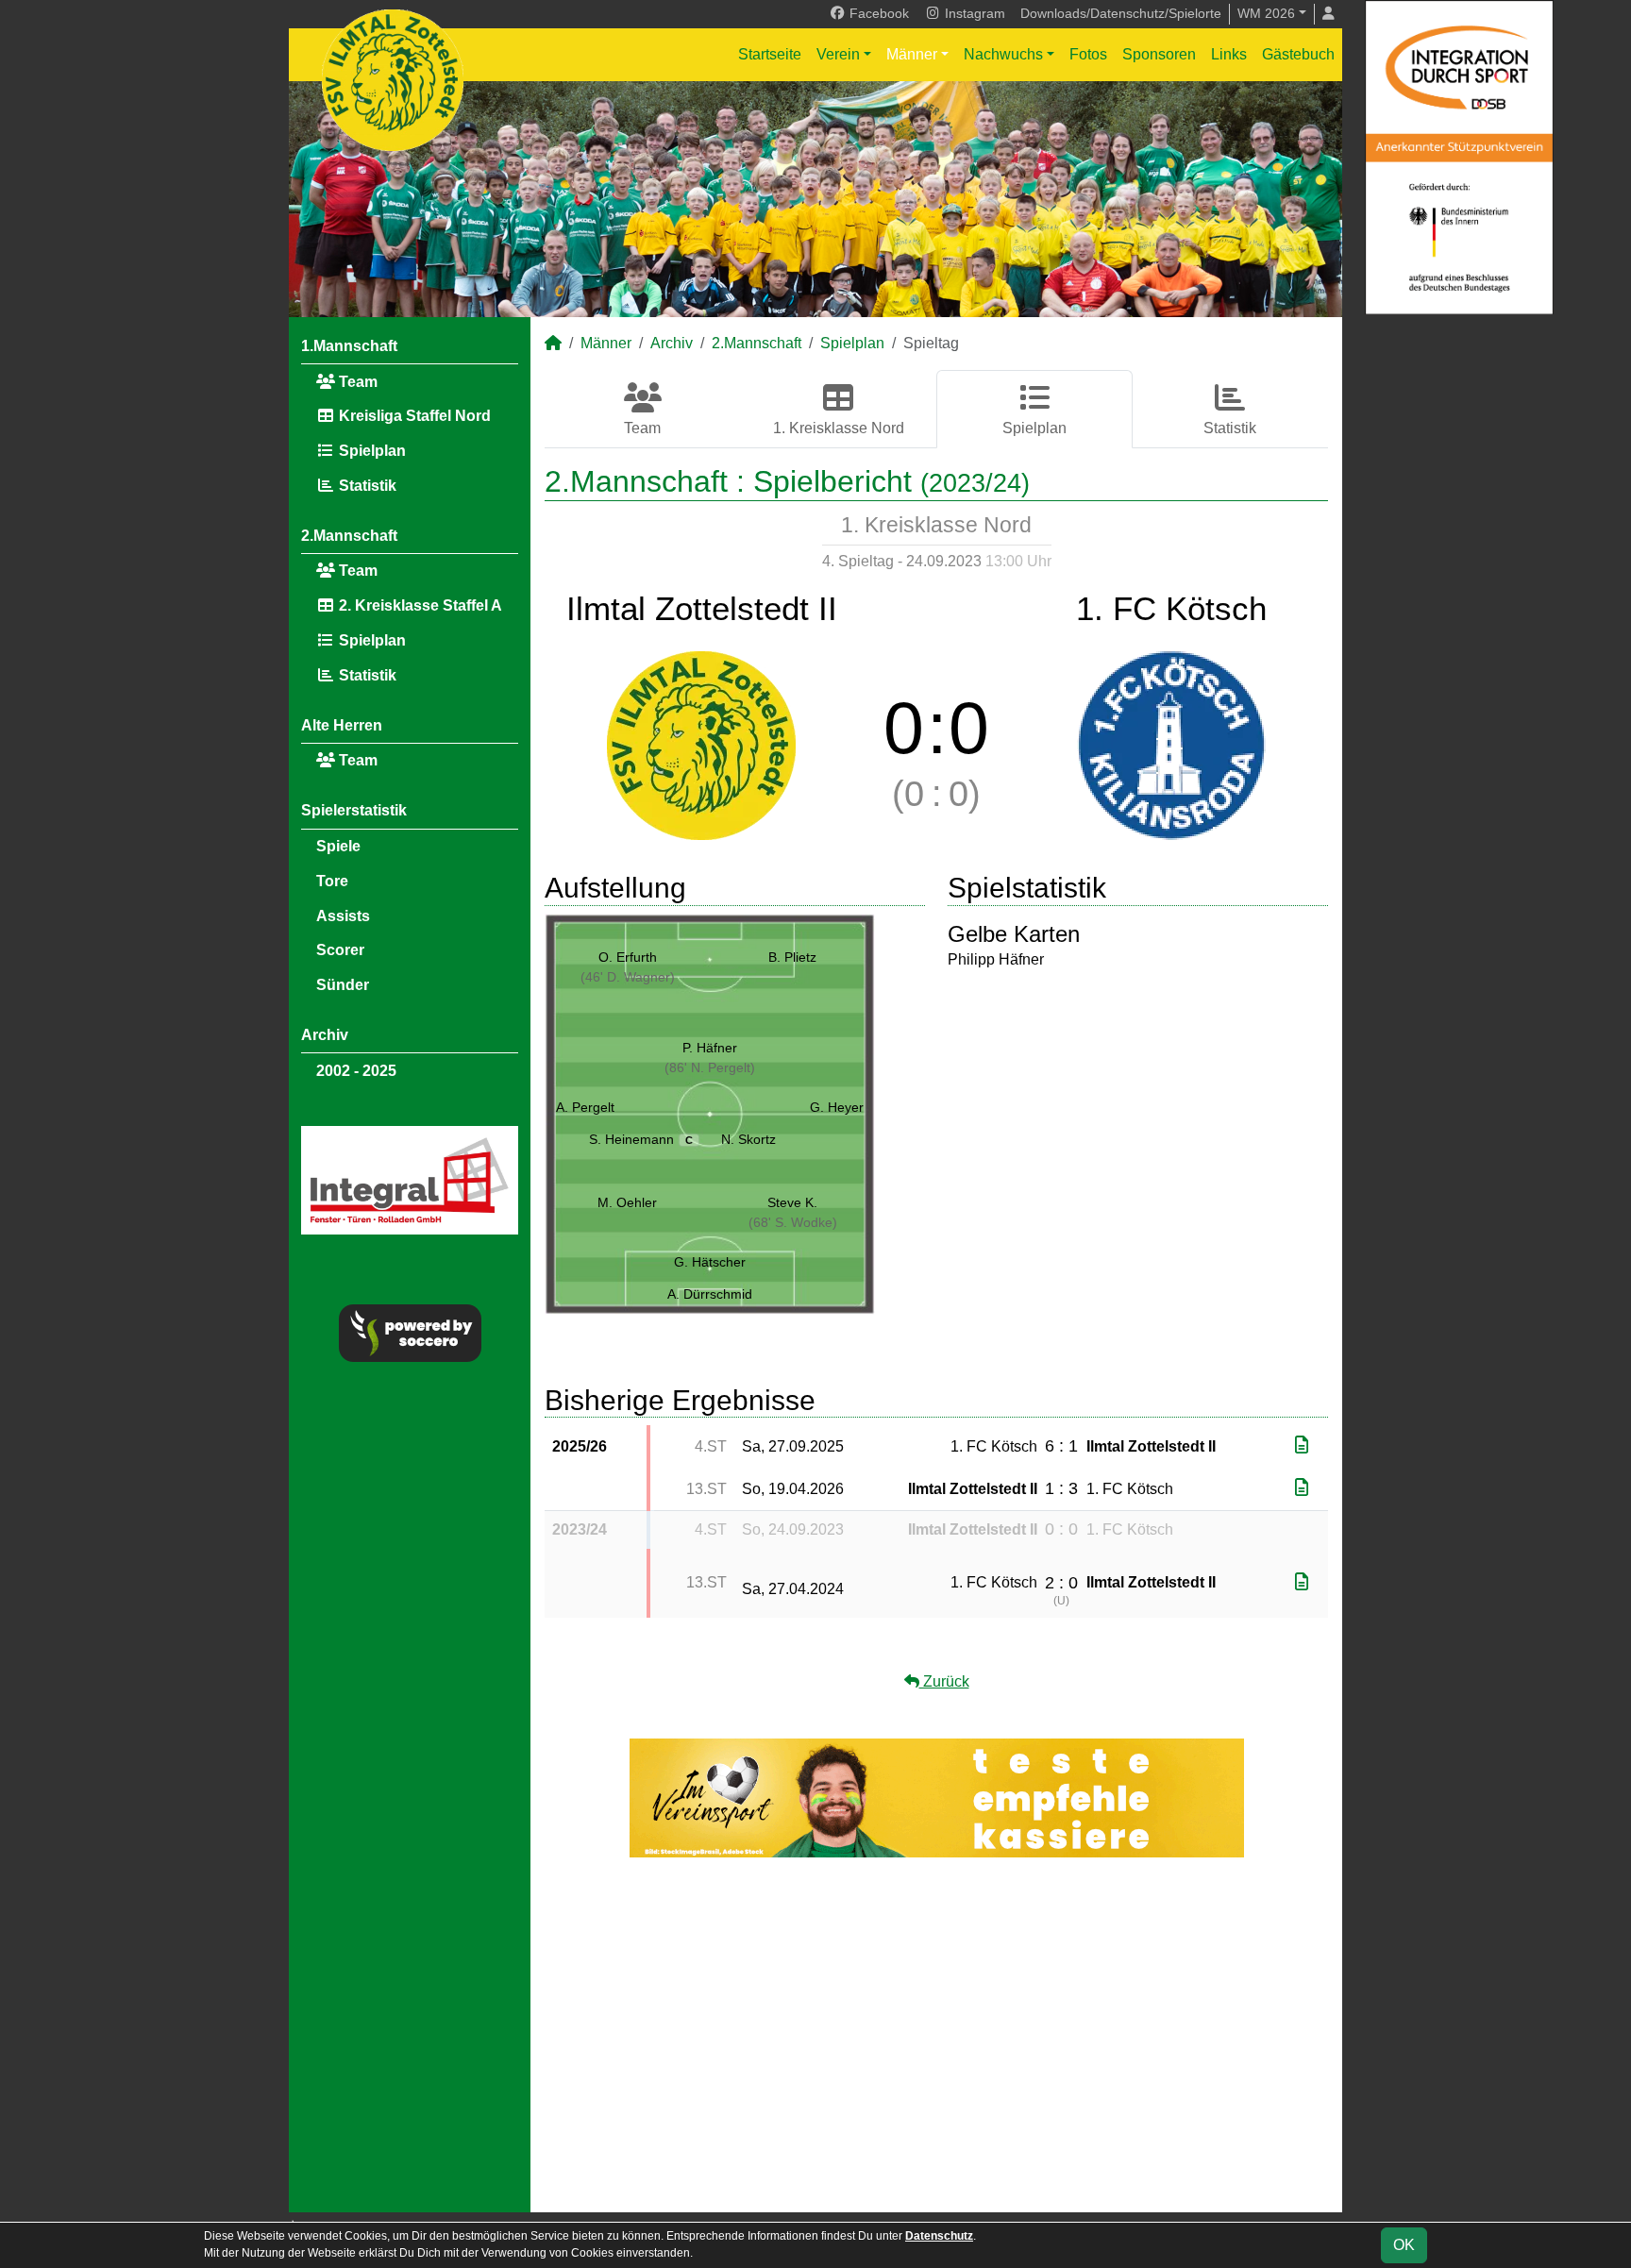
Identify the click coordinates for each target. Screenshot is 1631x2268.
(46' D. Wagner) (628, 977)
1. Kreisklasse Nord (839, 428)
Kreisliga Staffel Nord (413, 416)
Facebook (877, 13)
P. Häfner (710, 1048)
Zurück (944, 1681)
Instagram (973, 13)
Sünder (343, 985)
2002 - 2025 (356, 1071)
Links (1229, 54)
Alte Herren (342, 725)
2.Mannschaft (349, 536)
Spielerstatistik (354, 810)
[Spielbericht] (1302, 1445)
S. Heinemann (641, 1139)
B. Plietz (792, 957)
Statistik (366, 486)
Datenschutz (939, 2236)
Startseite (770, 54)
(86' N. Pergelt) (710, 1067)
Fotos (1088, 54)
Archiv (325, 1035)
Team (356, 382)
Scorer (340, 950)
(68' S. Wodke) (793, 1222)
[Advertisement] (936, 2035)
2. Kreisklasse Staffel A (419, 605)
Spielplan (370, 451)
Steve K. (792, 1202)
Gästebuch (1298, 54)
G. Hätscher (710, 1262)
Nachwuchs (1003, 54)
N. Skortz (748, 1139)
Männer (912, 54)
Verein (838, 54)
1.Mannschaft (349, 346)
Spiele (338, 846)
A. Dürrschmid (710, 1294)
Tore (332, 881)
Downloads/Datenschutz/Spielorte (1121, 13)
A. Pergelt (585, 1107)
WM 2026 (1266, 13)
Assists (343, 916)
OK (1404, 2245)
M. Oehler (627, 1202)
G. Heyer (837, 1107)
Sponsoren (1159, 54)
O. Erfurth (628, 957)
